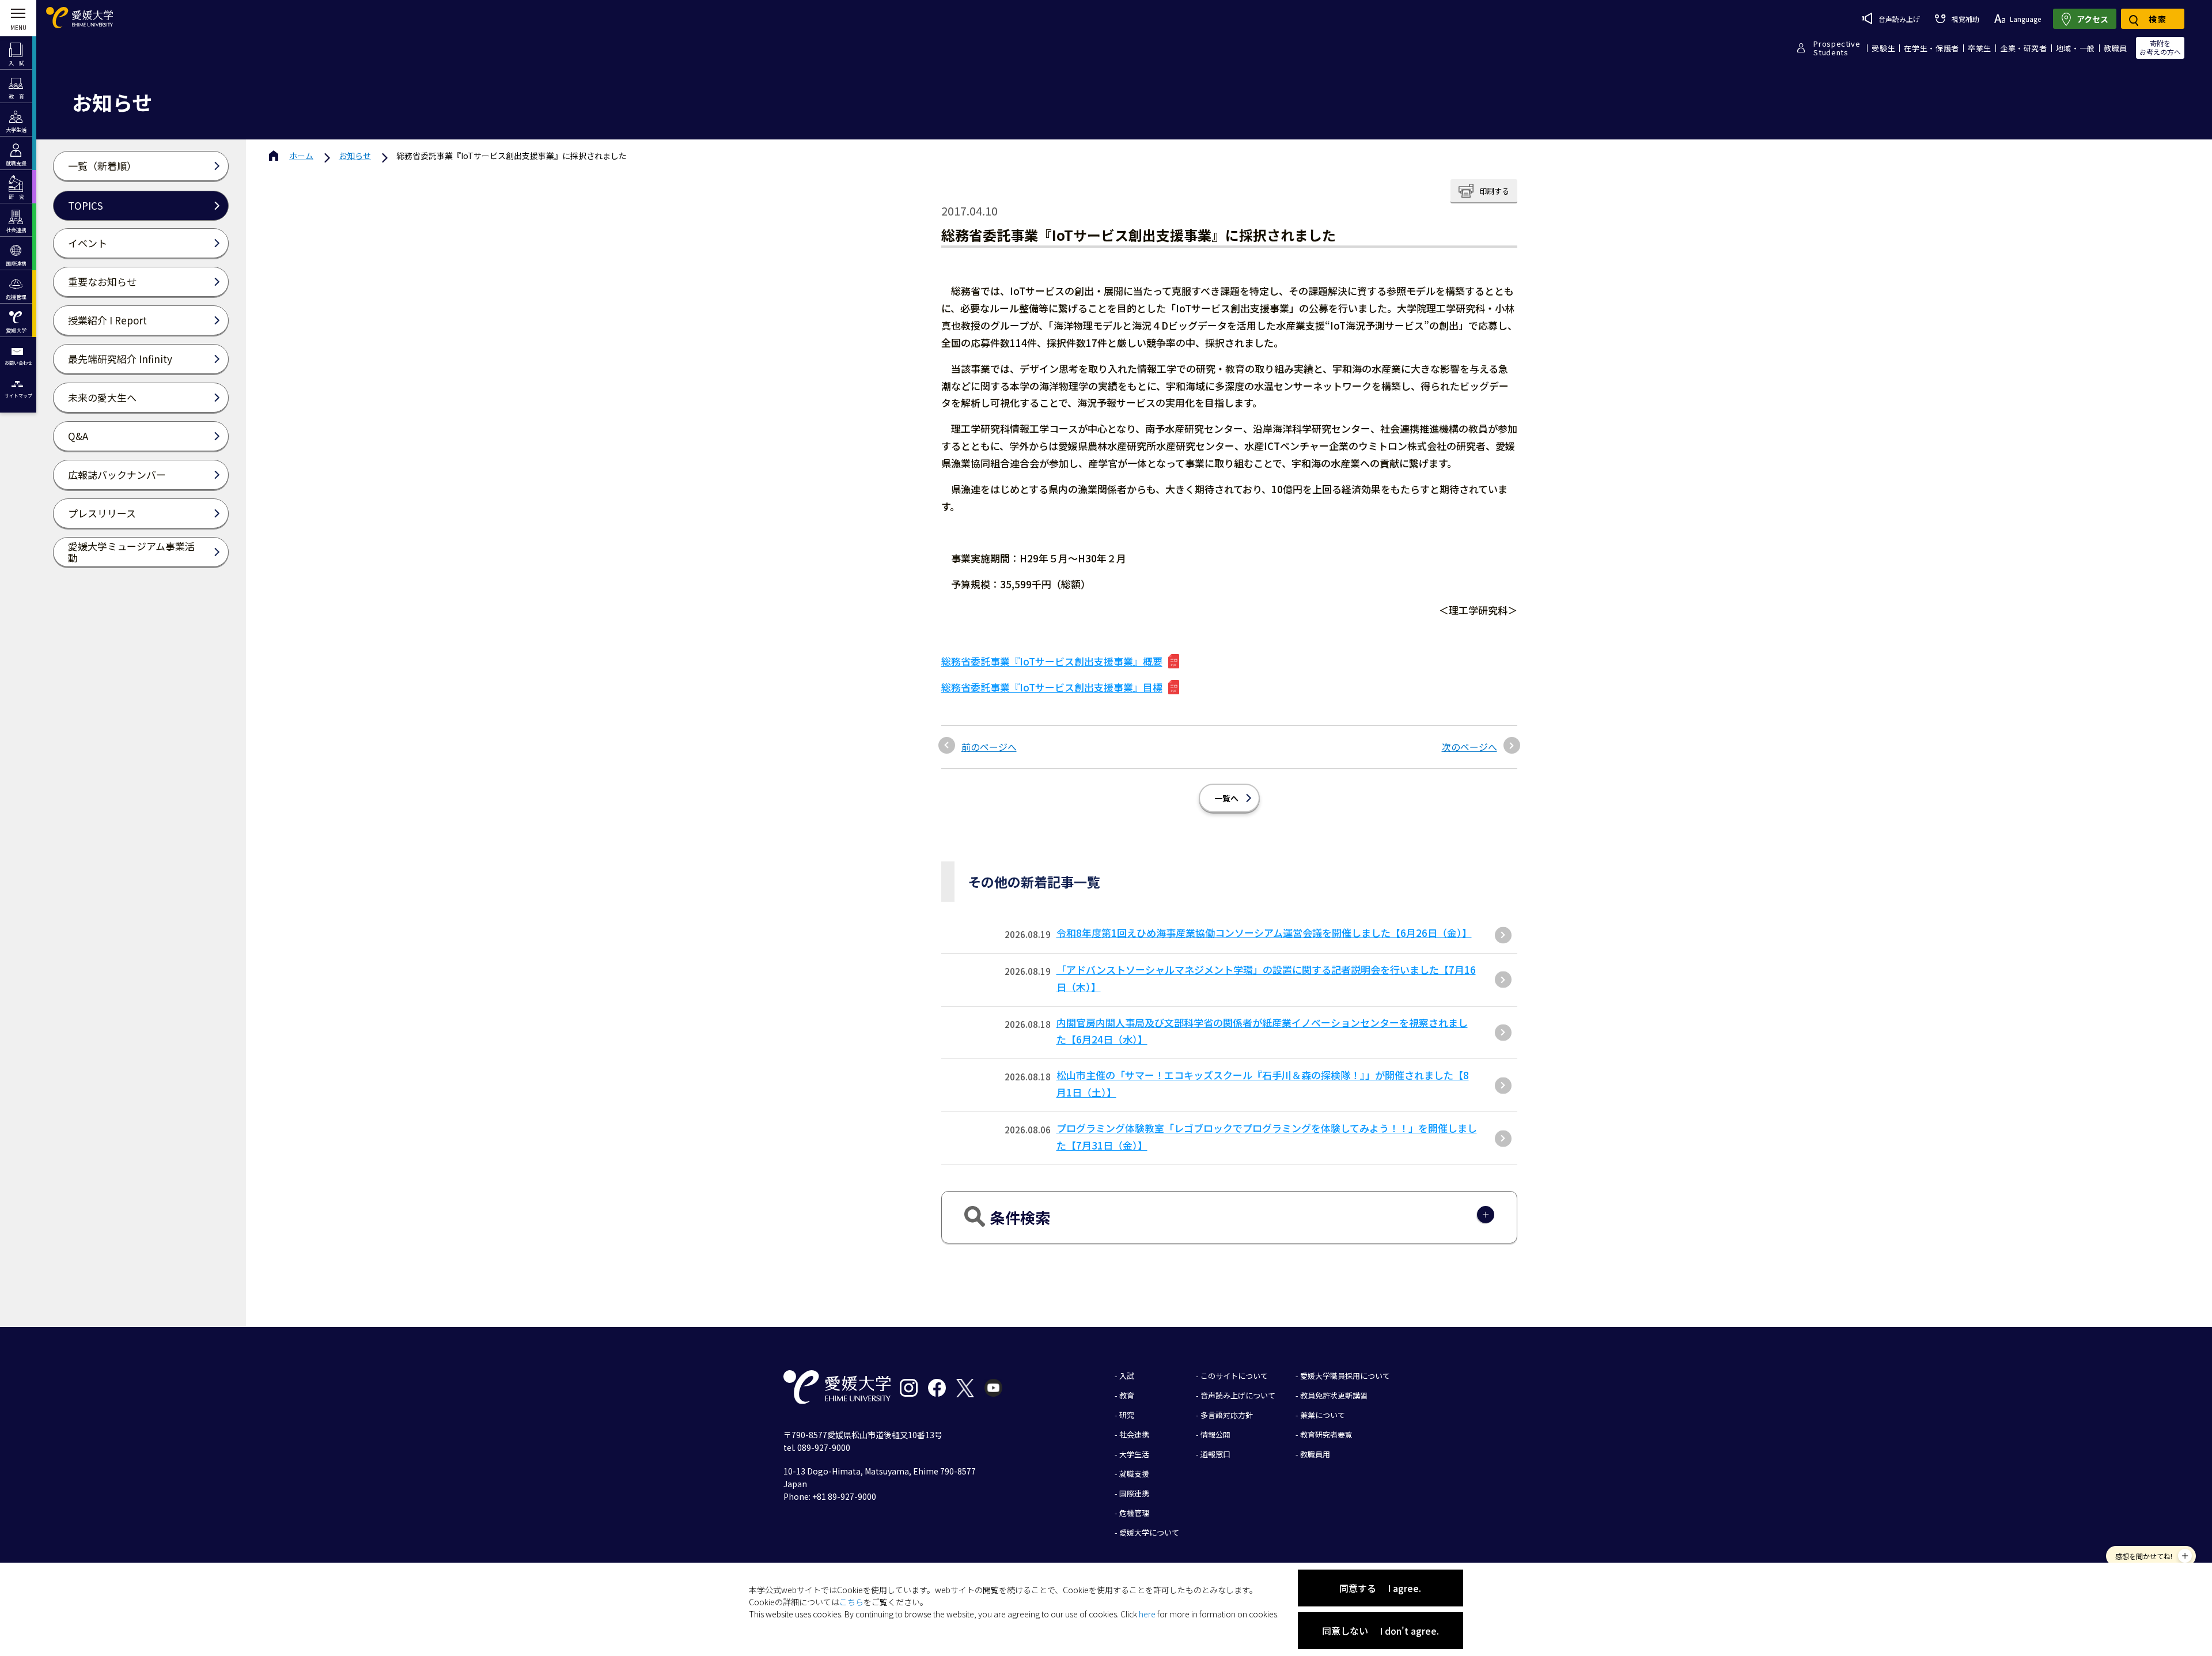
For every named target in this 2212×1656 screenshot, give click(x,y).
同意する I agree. (1380, 1588)
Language (2025, 19)
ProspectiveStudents (1837, 48)
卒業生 (1980, 48)
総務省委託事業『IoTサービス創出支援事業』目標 (1052, 687)
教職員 (2116, 48)
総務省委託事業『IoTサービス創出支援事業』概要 (1052, 661)
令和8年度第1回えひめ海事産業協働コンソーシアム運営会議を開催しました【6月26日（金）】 (1264, 933)
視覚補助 (1965, 19)
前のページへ (989, 747)
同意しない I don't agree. (1380, 1631)
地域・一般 (2075, 48)
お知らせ (355, 156)
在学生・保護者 (1931, 48)
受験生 (1883, 48)
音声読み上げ (1899, 19)
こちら (851, 1602)
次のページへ (1469, 747)
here (1147, 1614)
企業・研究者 (2024, 48)
